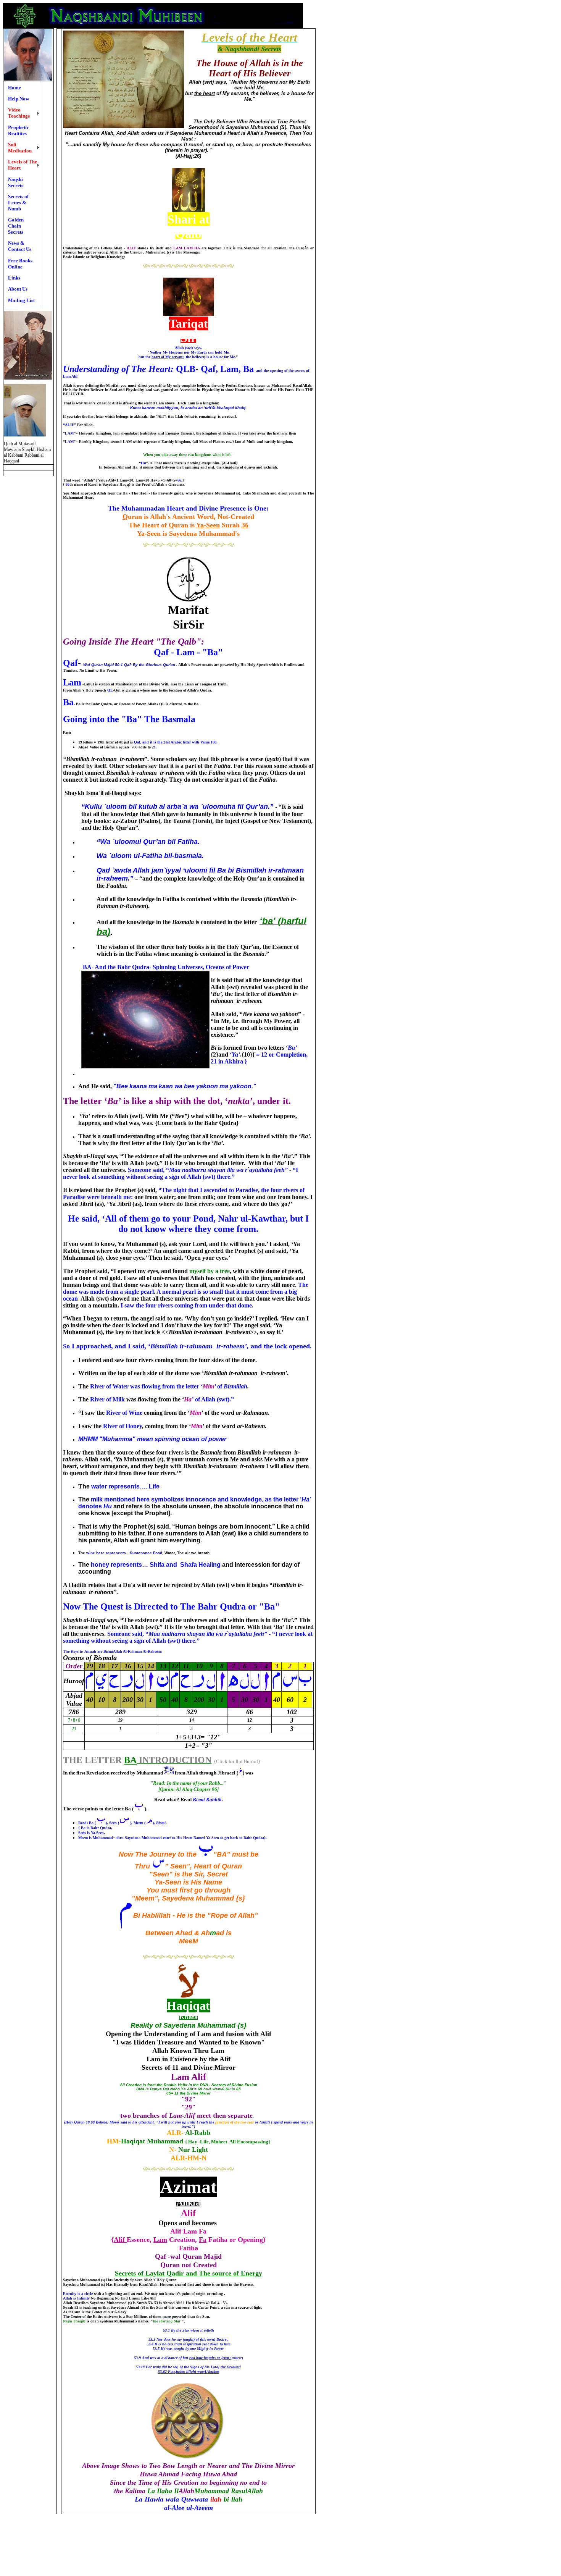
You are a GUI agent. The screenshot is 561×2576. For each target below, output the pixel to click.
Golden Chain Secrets (16, 226)
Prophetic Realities (19, 130)
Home (15, 88)
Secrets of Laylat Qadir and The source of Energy (189, 2273)
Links (14, 278)
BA (130, 1760)
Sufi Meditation (20, 148)
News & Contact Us (20, 246)
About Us (18, 289)
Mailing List (21, 300)
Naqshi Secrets (16, 182)
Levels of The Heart (23, 165)
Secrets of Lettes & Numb (18, 203)
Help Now (19, 99)
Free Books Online (20, 264)
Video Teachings (19, 113)
